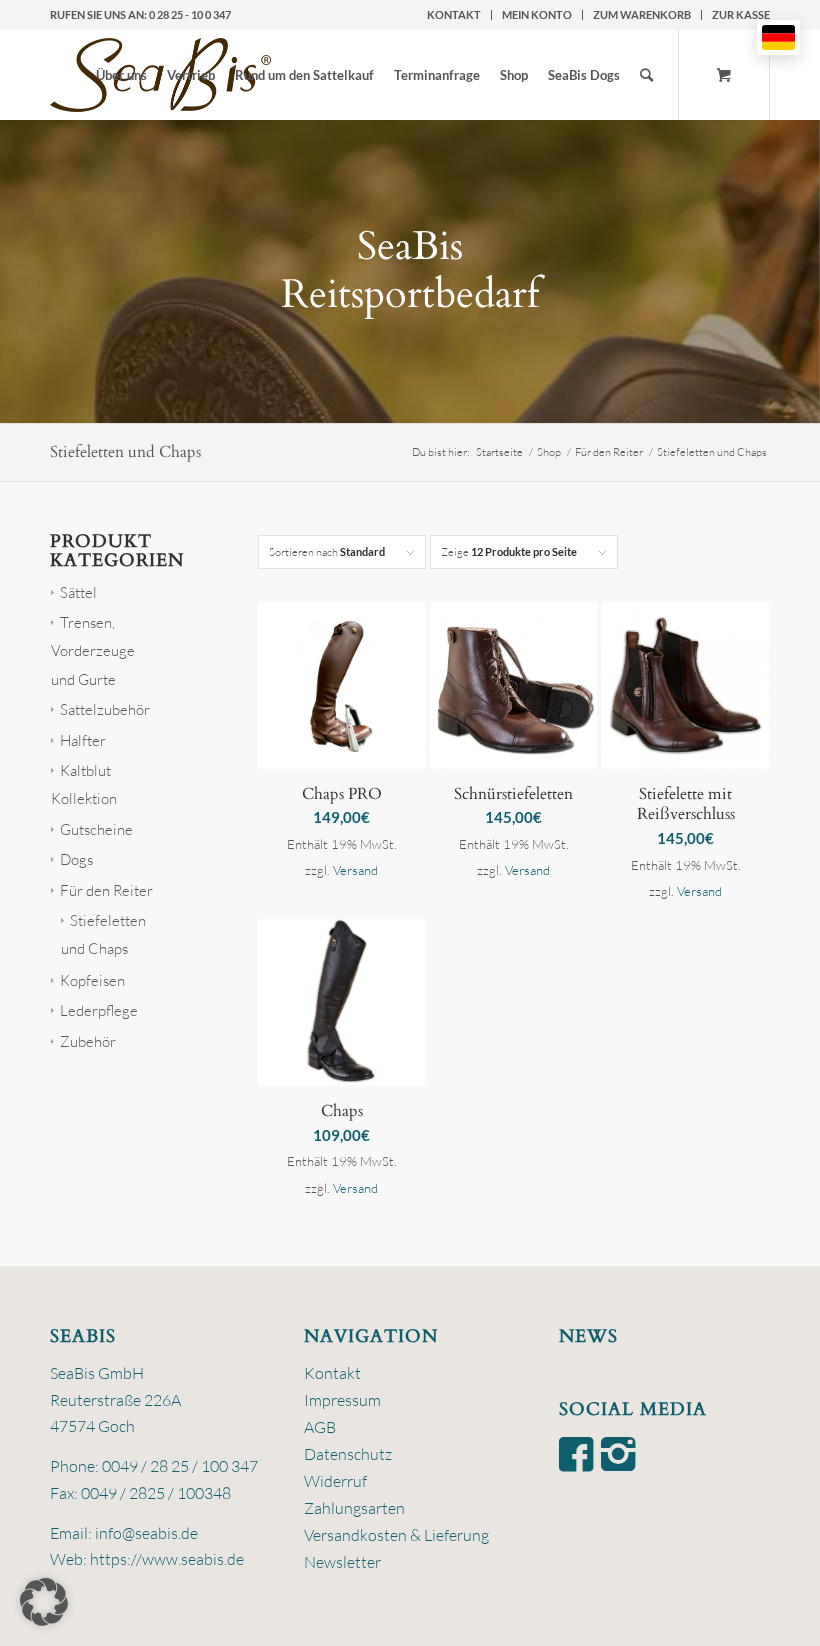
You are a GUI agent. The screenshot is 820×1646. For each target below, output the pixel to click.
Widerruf (335, 1481)
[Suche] (646, 75)
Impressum (342, 1400)
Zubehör (88, 1041)
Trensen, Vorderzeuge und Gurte (93, 651)
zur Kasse (741, 14)
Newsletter (342, 1562)
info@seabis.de (146, 1533)
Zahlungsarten (354, 1508)
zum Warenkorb (642, 14)
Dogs (76, 859)
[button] (44, 1602)
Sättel (78, 592)
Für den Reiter (106, 890)
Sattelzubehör (105, 709)
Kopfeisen (92, 980)
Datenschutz (348, 1454)
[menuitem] (454, 15)
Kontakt (454, 14)
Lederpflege (99, 1010)
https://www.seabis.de (167, 1559)
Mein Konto (537, 14)
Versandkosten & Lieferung (396, 1535)
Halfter (83, 740)
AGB (320, 1427)
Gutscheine (96, 829)
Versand (355, 870)
